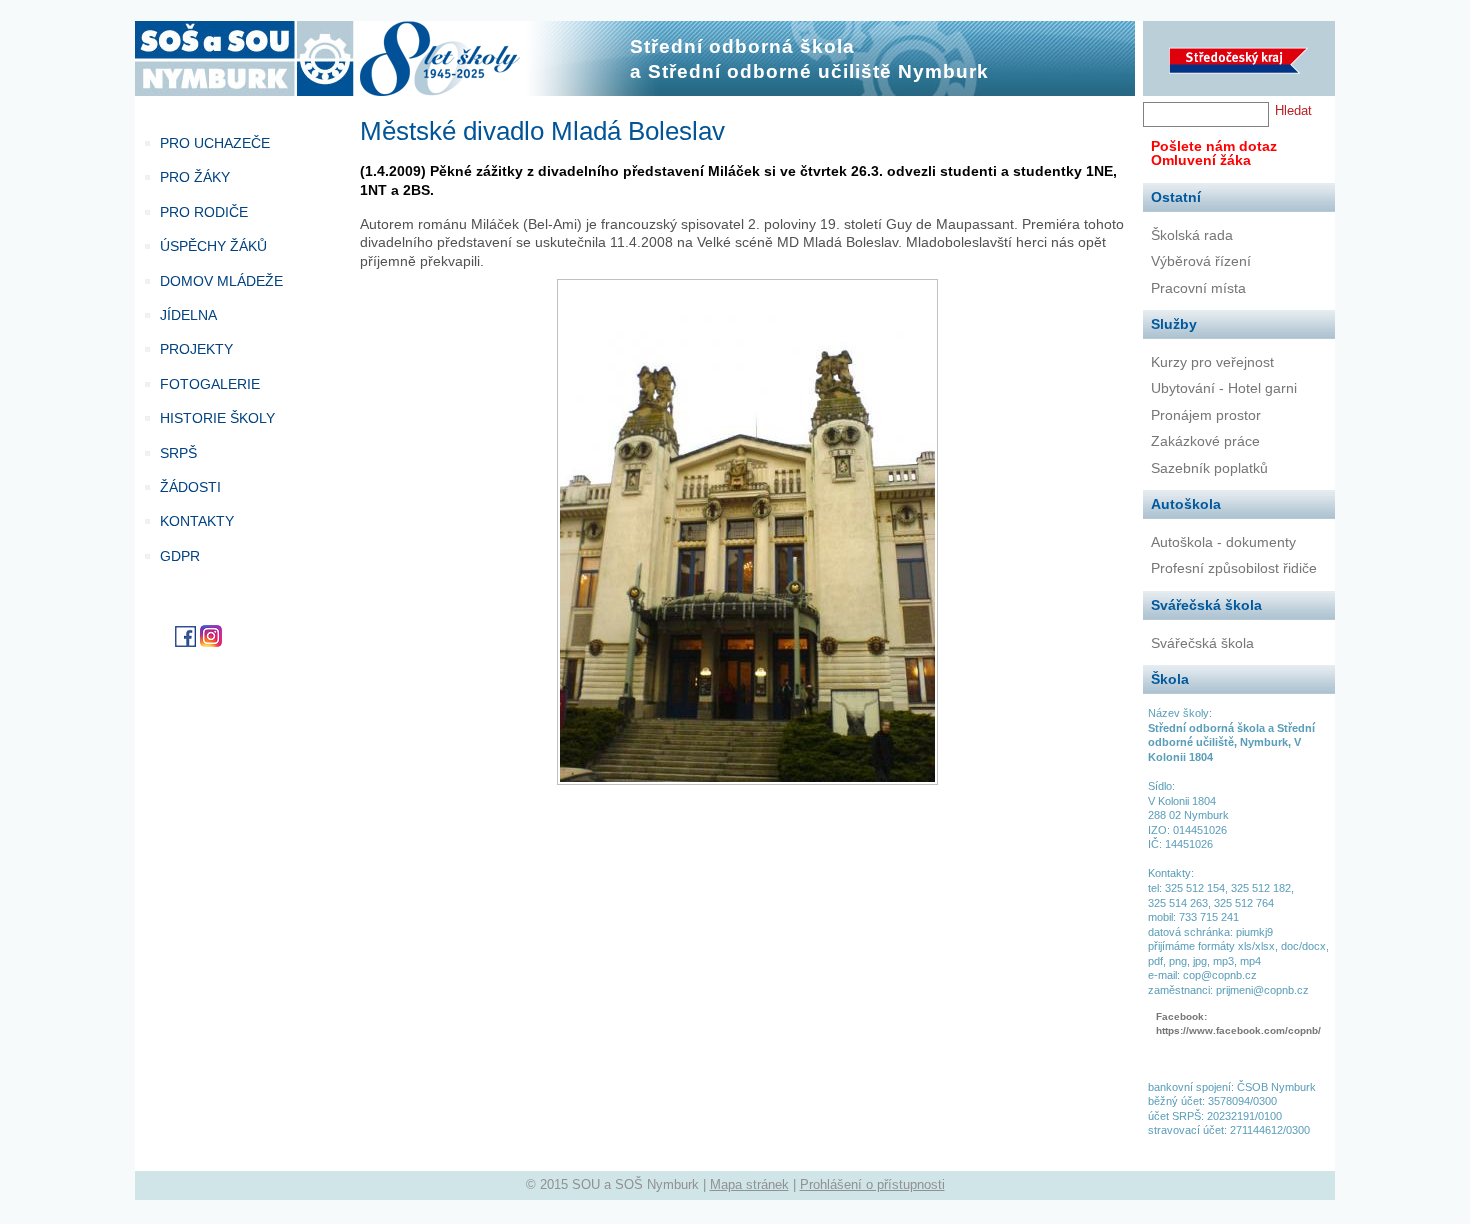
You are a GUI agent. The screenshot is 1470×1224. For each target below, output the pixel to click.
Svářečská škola (1202, 643)
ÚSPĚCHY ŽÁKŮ (213, 246)
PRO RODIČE (204, 212)
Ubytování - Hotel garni (1224, 388)
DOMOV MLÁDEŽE (221, 281)
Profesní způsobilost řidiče (1234, 568)
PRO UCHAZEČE (215, 143)
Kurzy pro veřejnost (1212, 362)
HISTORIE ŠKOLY (217, 418)
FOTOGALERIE (210, 384)
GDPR (180, 556)
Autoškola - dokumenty (1223, 542)
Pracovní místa (1198, 288)
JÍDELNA (188, 315)
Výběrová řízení (1201, 261)
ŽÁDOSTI (190, 487)
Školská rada (1192, 235)
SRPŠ (178, 453)
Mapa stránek (749, 1184)
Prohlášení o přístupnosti (872, 1184)
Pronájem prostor (1206, 415)
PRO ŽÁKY (195, 177)
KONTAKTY (197, 521)
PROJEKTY (196, 349)
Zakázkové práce (1205, 441)
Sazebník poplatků (1209, 468)
